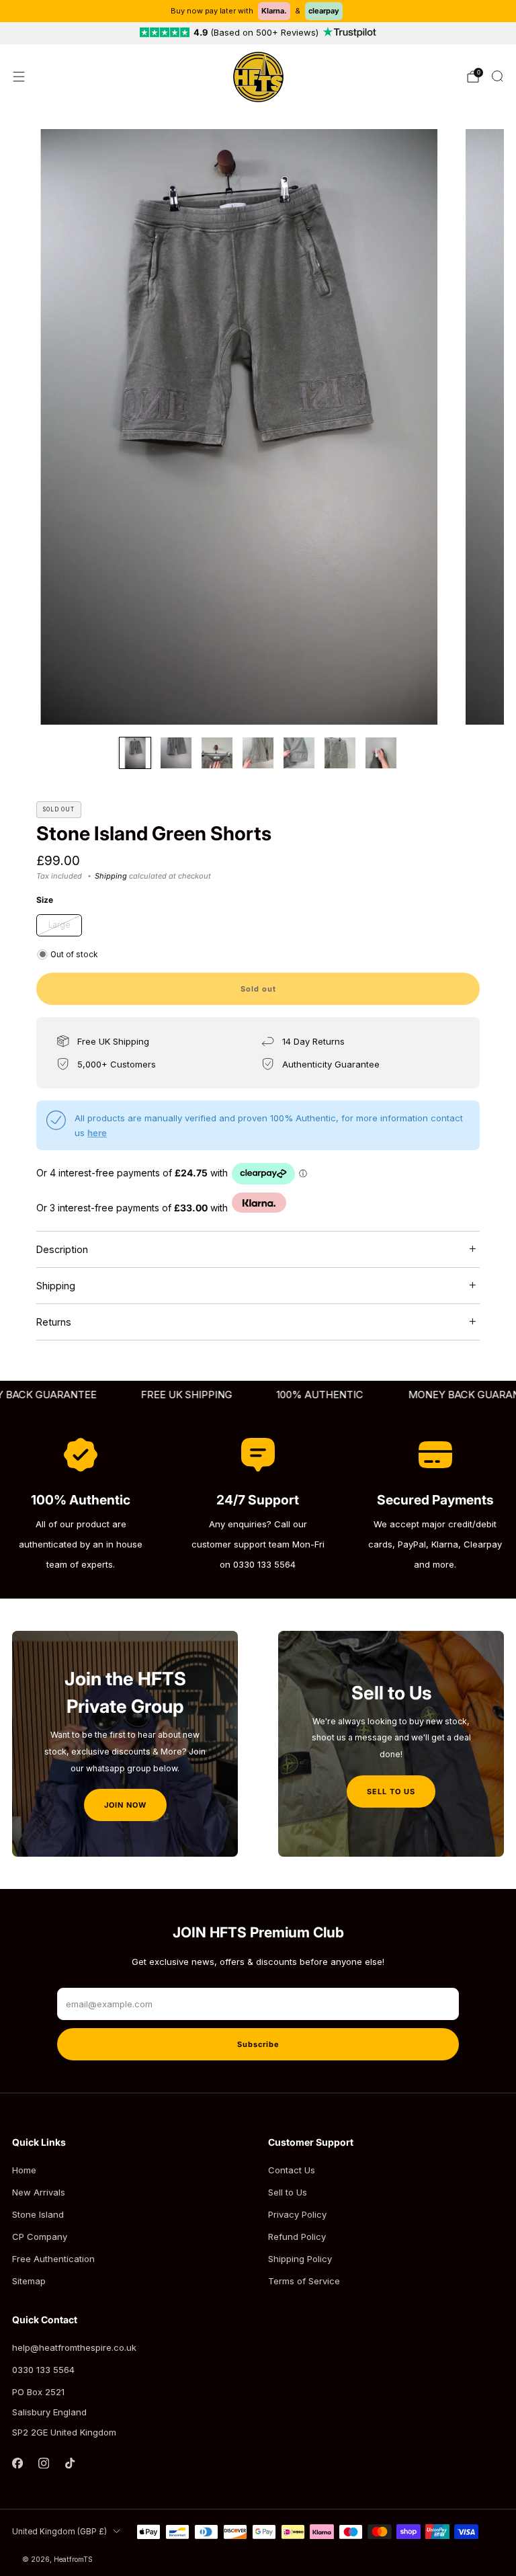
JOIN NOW (125, 1805)
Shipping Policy (300, 2259)
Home (24, 2170)
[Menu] (19, 77)
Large (59, 925)
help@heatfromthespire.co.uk (74, 2347)
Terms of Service (304, 2281)
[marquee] (258, 1395)
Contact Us (292, 2170)
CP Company (40, 2237)
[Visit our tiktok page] (70, 2463)
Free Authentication (53, 2259)
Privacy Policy (297, 2214)
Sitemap (29, 2281)
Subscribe (258, 2044)
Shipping (111, 876)
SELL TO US (391, 1792)
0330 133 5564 (43, 2370)
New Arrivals (39, 2192)
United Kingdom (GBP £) (59, 2532)
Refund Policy (297, 2237)
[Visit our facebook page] (17, 2463)
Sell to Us (288, 2192)
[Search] (497, 76)
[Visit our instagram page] (43, 2463)
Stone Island (38, 2214)
